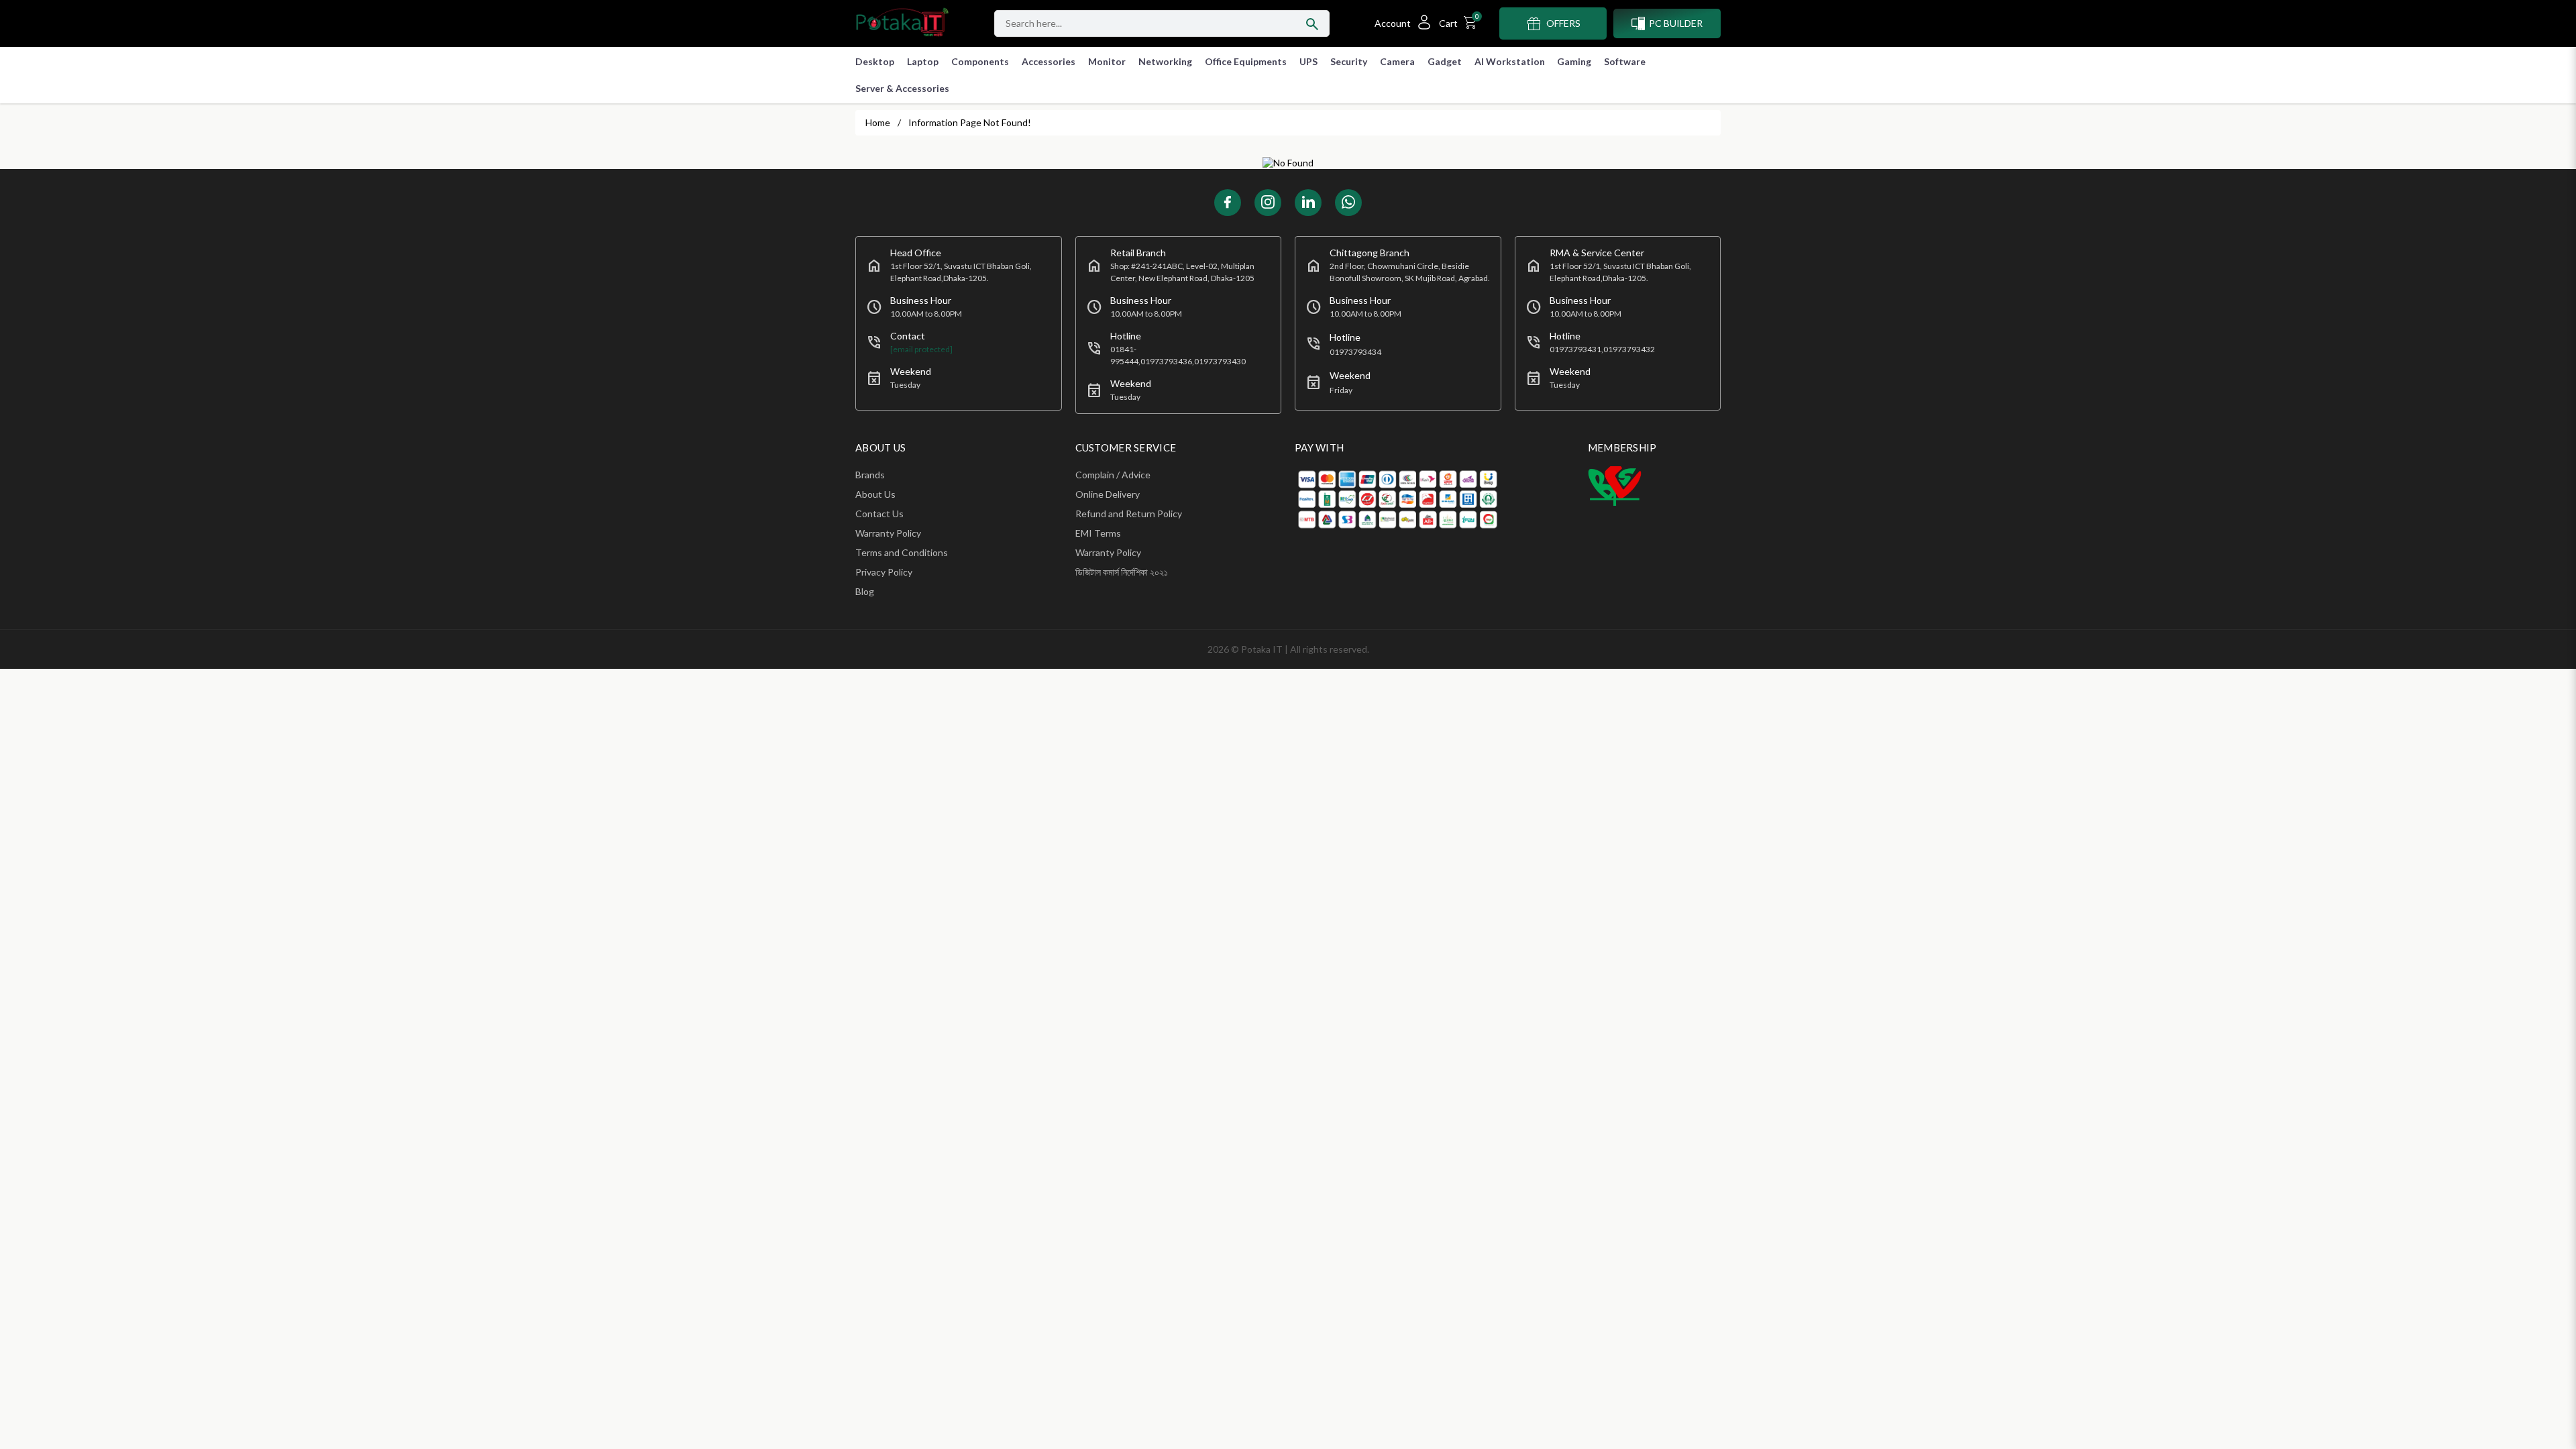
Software (1625, 61)
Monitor (1107, 61)
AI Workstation (1510, 61)
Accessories (1049, 61)
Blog (865, 591)
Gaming (1574, 61)
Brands (870, 475)
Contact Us (879, 514)
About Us (875, 494)
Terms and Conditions (902, 552)
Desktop (875, 61)
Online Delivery (1108, 494)
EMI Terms (1098, 533)
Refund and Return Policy (1129, 514)
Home (878, 122)
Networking (1165, 61)
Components (980, 61)
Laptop (923, 61)
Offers (1563, 23)
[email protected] (921, 349)
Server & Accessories (902, 88)
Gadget (1445, 61)
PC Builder (1676, 23)
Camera (1397, 61)
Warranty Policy (888, 533)
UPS (1308, 61)
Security (1349, 61)
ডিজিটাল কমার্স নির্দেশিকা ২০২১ (1122, 572)
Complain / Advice (1113, 475)
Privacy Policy (884, 572)
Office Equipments (1246, 61)
